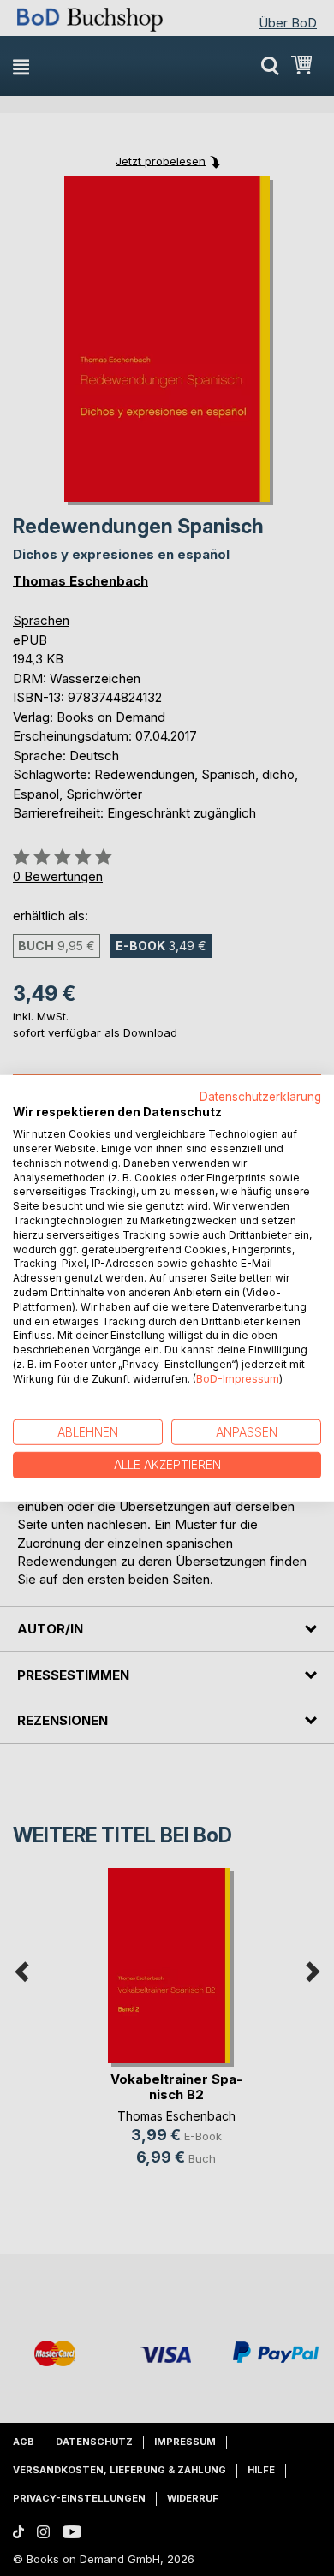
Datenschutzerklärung (260, 1096)
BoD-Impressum (238, 1379)
